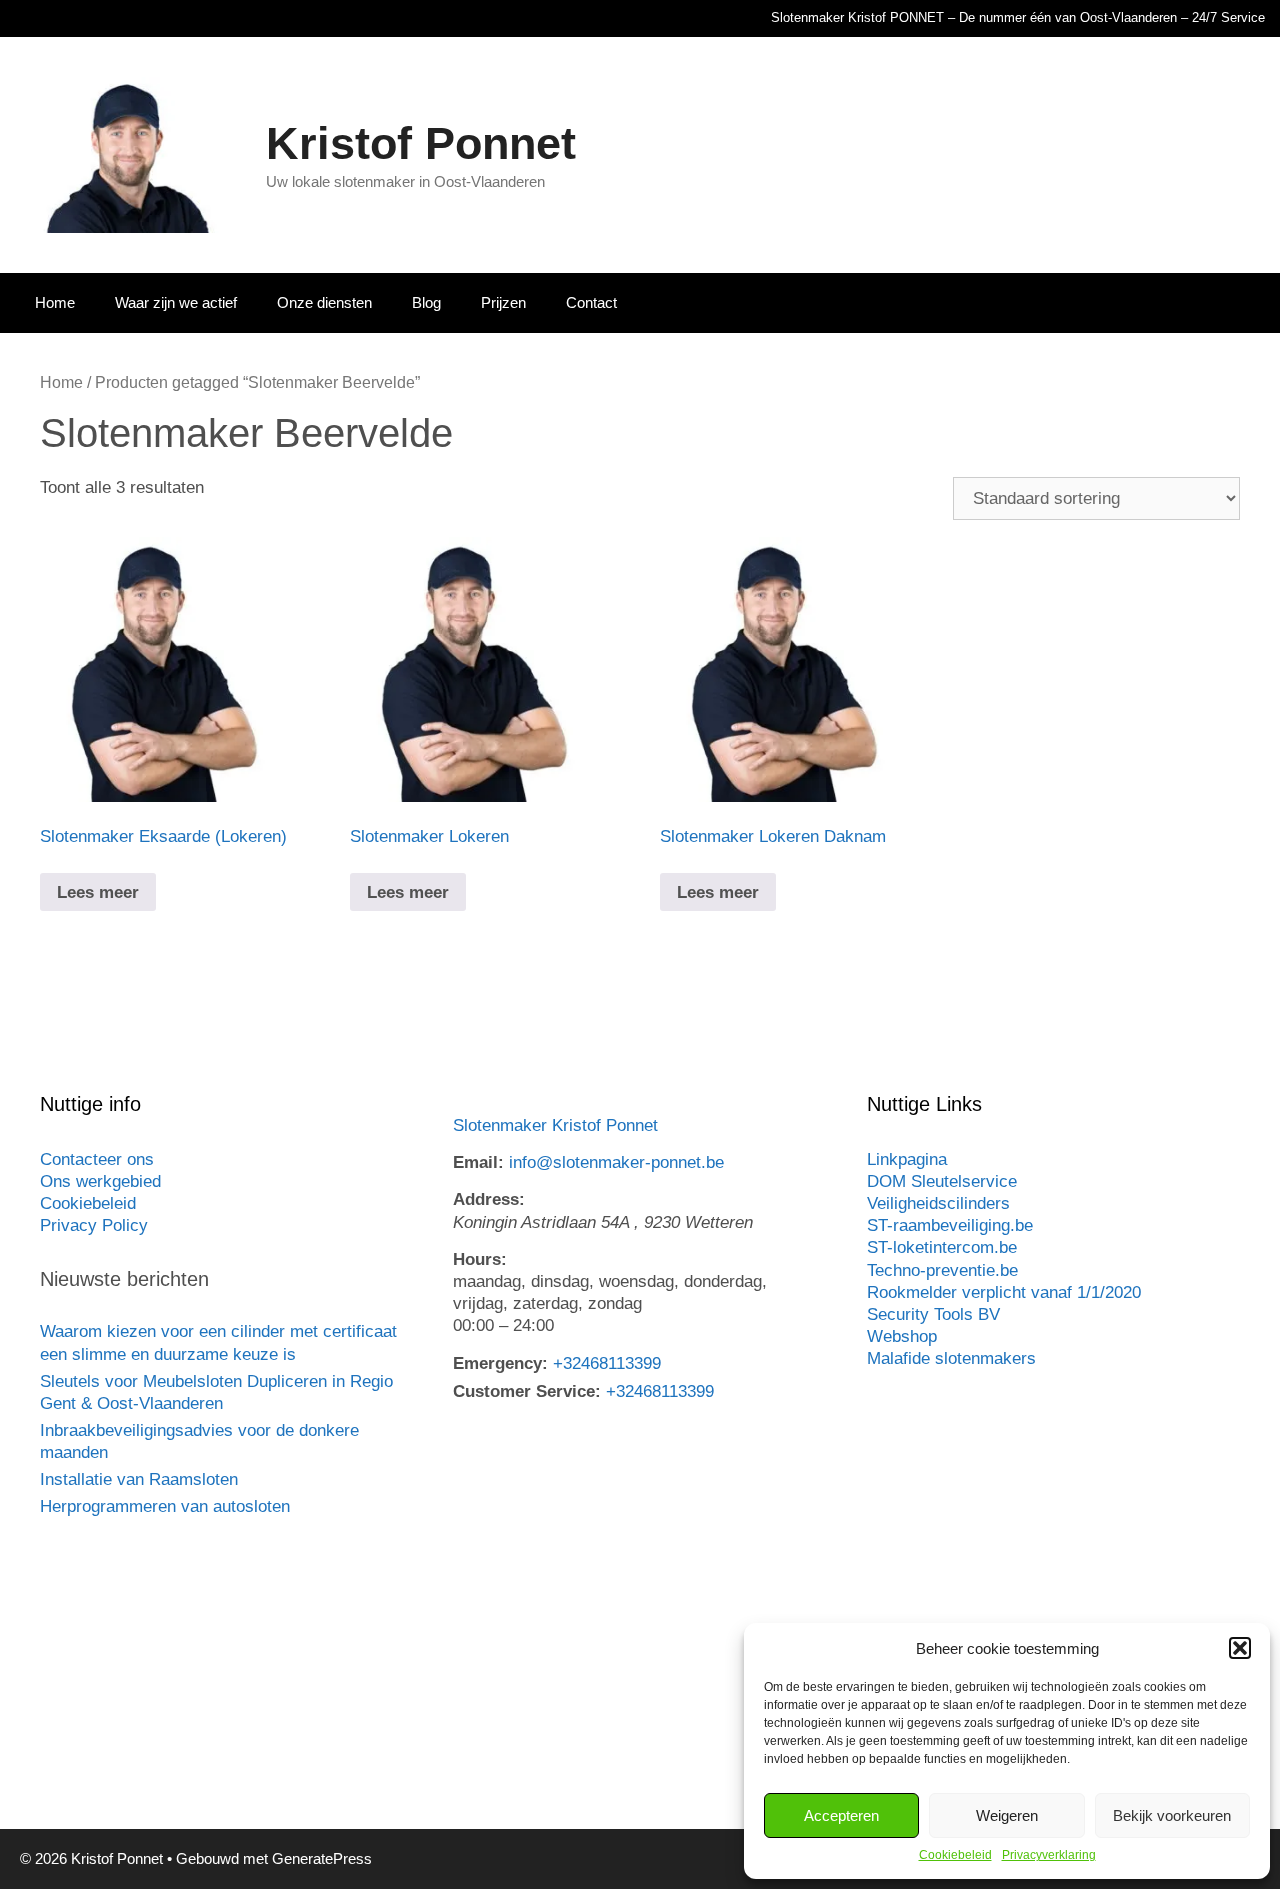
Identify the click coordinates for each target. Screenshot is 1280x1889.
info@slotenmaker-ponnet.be (616, 1162)
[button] (1240, 1648)
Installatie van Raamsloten (139, 1479)
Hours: (480, 1259)
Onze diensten (324, 302)
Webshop (902, 1336)
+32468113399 (607, 1363)
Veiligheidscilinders (938, 1203)
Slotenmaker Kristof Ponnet (555, 1125)
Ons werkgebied (100, 1181)
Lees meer (98, 892)
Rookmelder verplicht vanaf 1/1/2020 (1004, 1292)
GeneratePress (322, 1858)
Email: (478, 1162)
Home (55, 302)
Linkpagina (907, 1159)
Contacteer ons (97, 1159)
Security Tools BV (933, 1314)
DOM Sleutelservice (942, 1181)
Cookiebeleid (955, 1855)
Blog (426, 302)
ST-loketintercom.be (942, 1247)
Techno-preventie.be (942, 1270)
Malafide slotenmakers (951, 1358)
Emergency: (500, 1363)
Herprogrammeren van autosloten (165, 1506)
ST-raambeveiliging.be (950, 1225)
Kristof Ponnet (421, 143)
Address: (489, 1199)
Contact (591, 302)
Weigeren (1007, 1815)
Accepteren (841, 1815)
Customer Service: (527, 1391)
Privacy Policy (94, 1225)
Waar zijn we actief (176, 302)
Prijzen (503, 302)
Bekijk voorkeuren (1172, 1815)
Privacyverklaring (1049, 1855)
